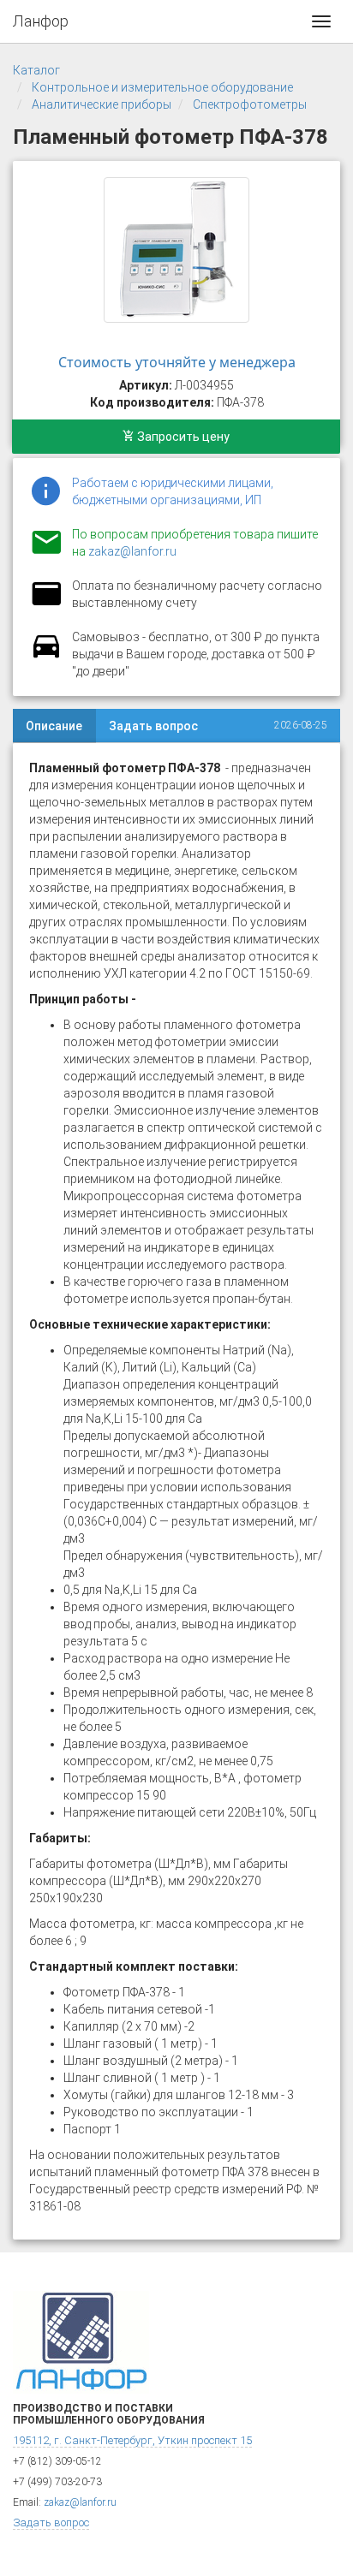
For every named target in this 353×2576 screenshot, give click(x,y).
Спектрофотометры (250, 104)
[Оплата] (46, 604)
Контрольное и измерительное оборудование (162, 87)
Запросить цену (182, 437)
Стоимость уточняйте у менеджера (177, 362)
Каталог (36, 70)
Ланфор (41, 21)
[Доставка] (46, 656)
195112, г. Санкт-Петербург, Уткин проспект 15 (132, 2440)
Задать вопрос (153, 726)
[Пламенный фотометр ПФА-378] (176, 250)
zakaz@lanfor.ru (132, 551)
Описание (54, 726)
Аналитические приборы (102, 104)
